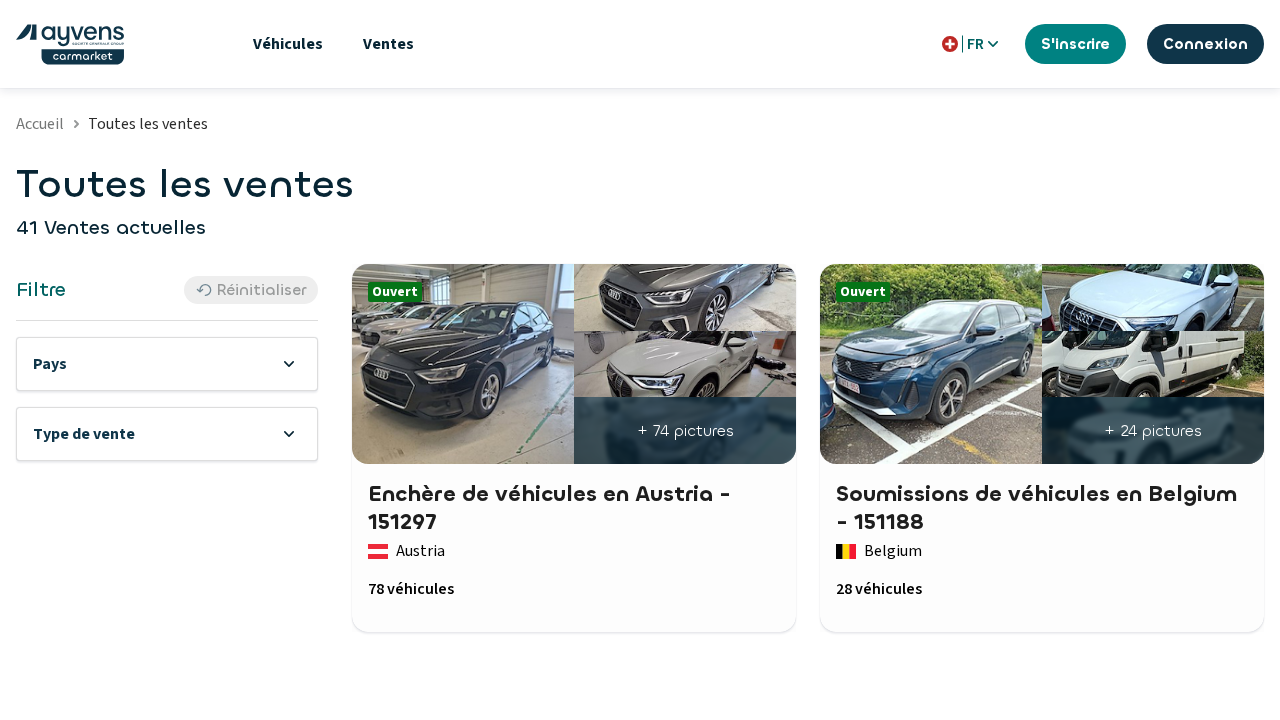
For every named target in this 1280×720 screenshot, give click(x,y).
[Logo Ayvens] (70, 44)
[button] (167, 364)
